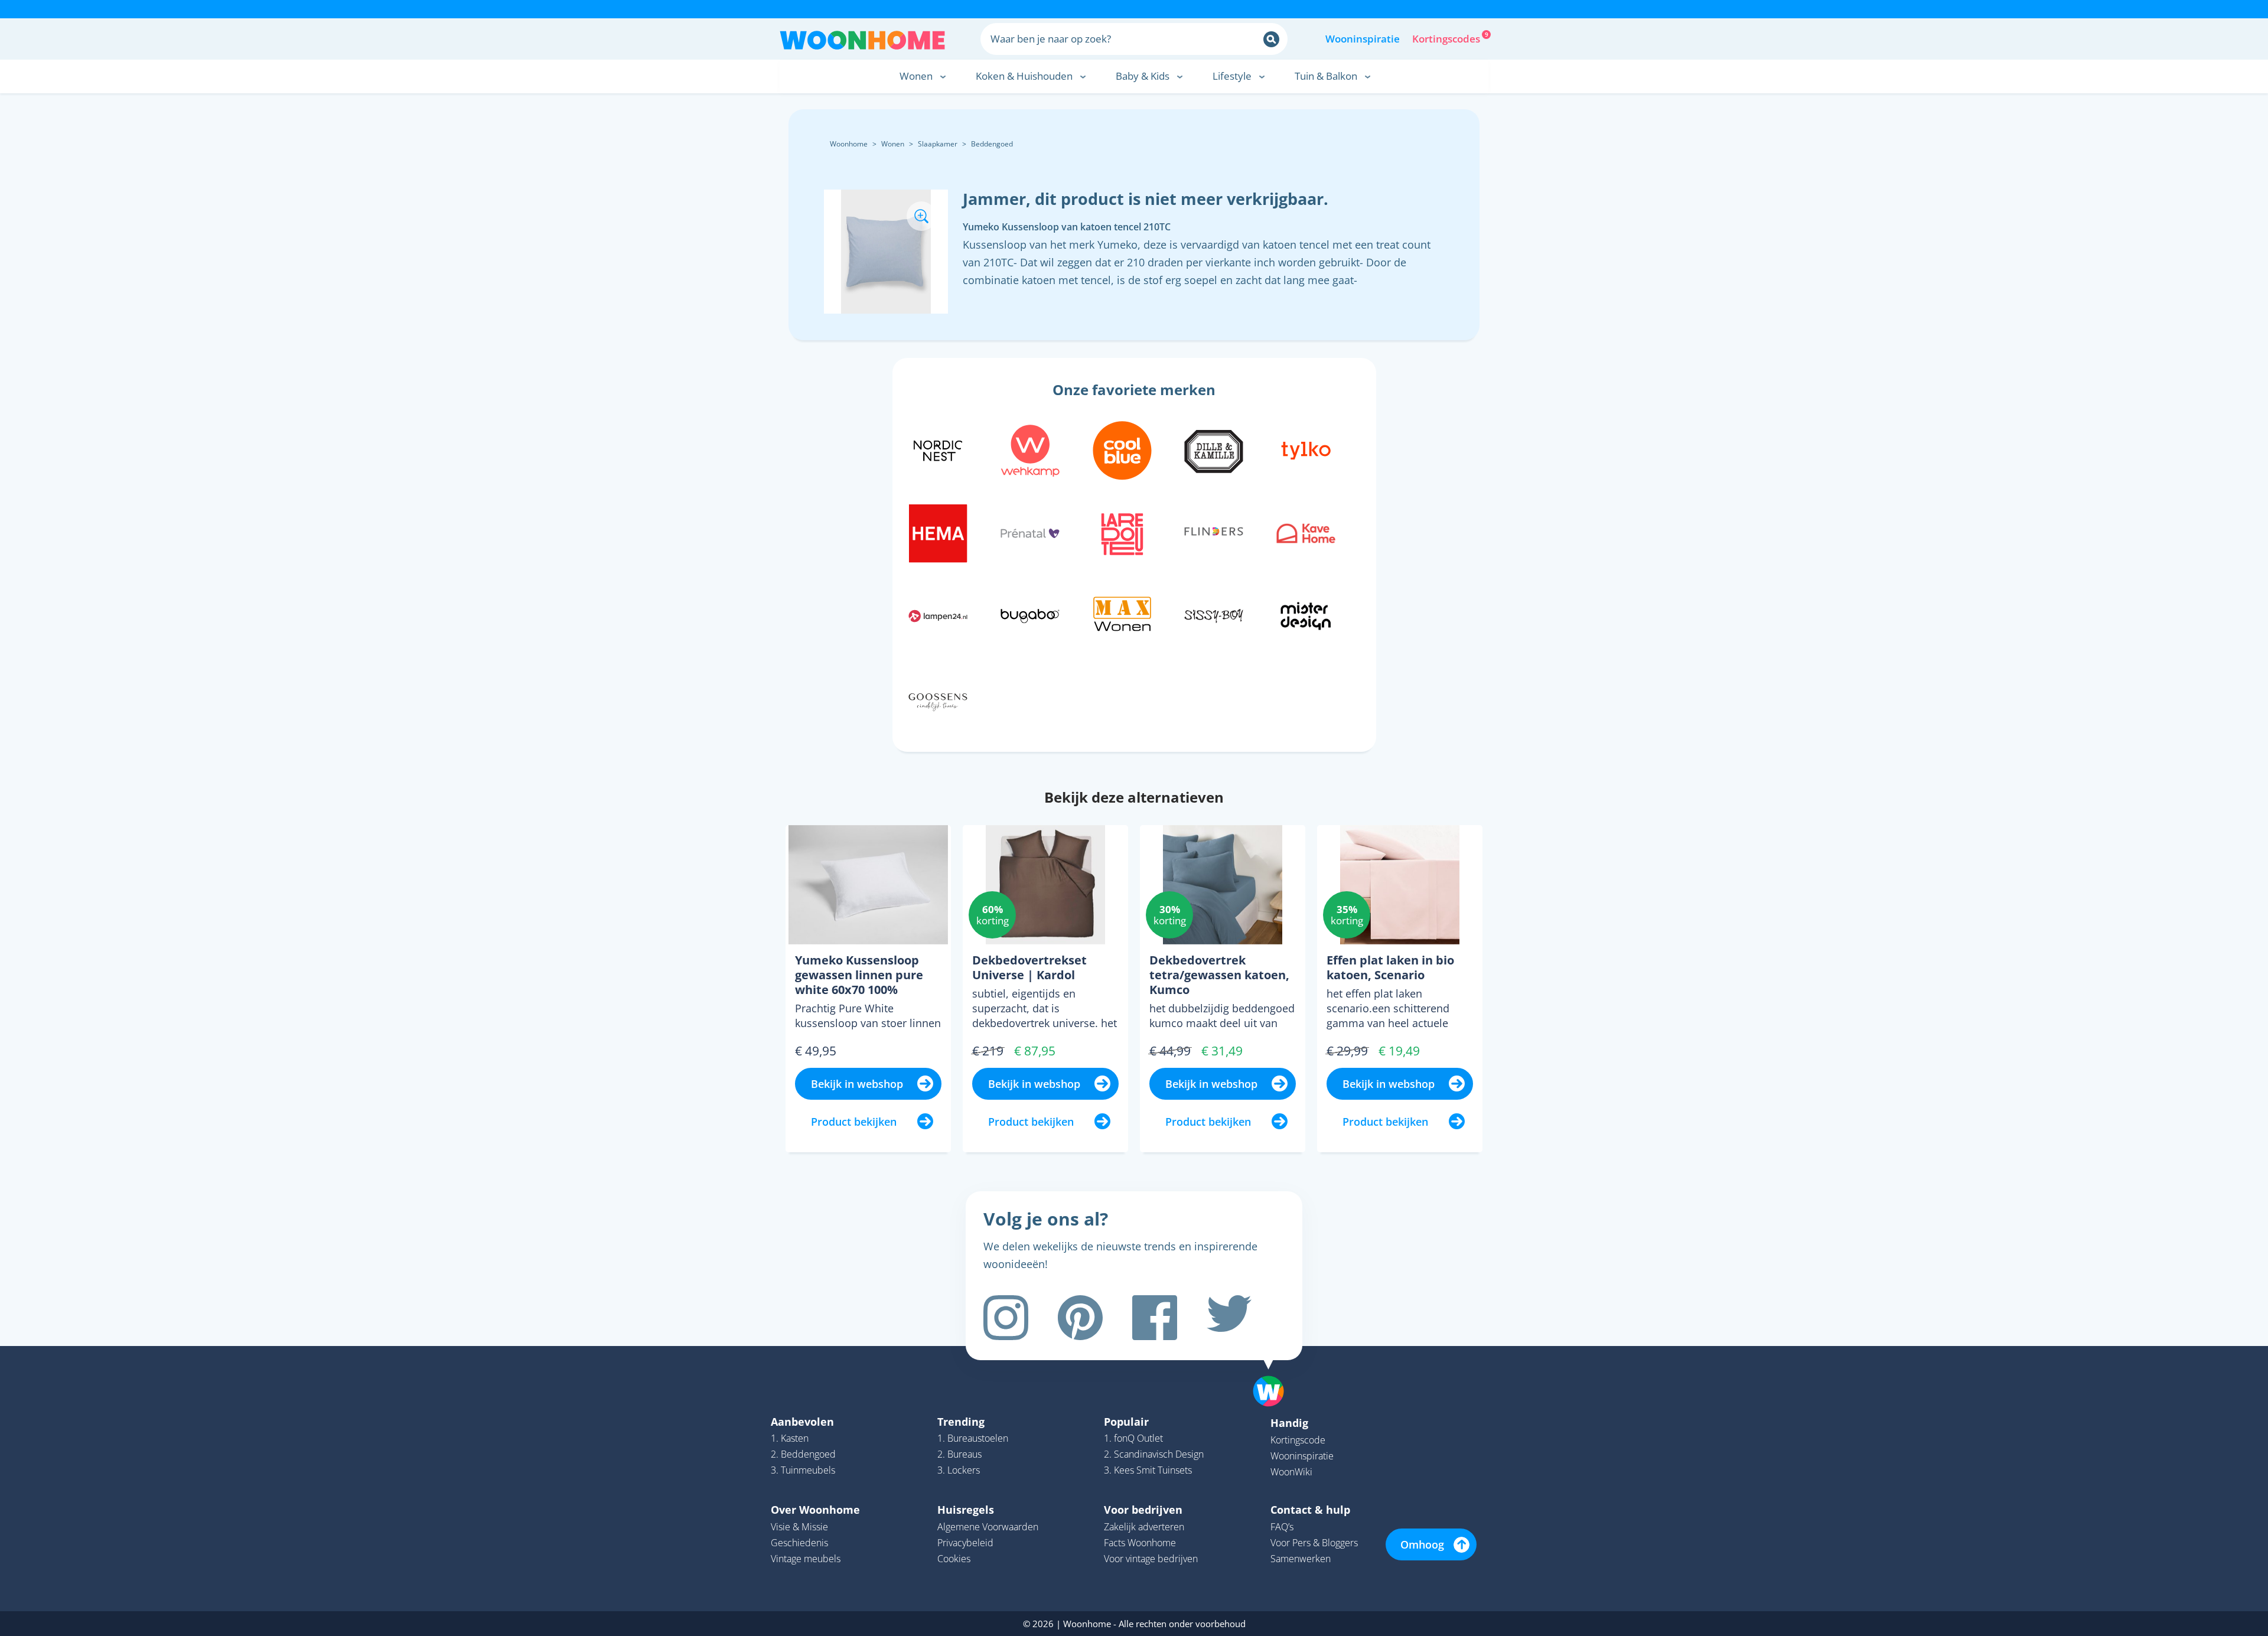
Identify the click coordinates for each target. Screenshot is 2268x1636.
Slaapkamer (938, 144)
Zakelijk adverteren (1144, 1527)
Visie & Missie (799, 1527)
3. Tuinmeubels (803, 1470)
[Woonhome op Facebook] (1155, 1318)
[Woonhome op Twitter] (1229, 1318)
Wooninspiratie (1363, 39)
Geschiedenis (799, 1543)
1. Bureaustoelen (973, 1438)
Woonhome (849, 144)
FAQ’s (1282, 1527)
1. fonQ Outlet (1133, 1438)
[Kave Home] (1306, 532)
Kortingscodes (1447, 38)
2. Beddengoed (803, 1454)
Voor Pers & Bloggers (1314, 1543)
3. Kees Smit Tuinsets (1148, 1470)
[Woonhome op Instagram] (1006, 1318)
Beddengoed (992, 144)
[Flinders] (1214, 532)
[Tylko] (1306, 449)
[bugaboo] (1030, 614)
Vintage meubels (806, 1559)
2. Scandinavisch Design (1154, 1454)
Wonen (893, 144)
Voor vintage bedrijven (1151, 1559)
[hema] (938, 532)
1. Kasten (790, 1438)
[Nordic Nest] (938, 449)
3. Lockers (959, 1470)
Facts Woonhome (1140, 1543)
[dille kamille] (1214, 449)
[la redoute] (1122, 532)
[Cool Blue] (1122, 449)
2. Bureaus (959, 1454)
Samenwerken (1301, 1559)
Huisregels (966, 1510)
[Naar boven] (1275, 1373)
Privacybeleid (965, 1543)
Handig (1289, 1423)
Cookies (954, 1559)
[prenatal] (1030, 532)
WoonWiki (1291, 1472)
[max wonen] (1122, 614)
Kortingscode (1298, 1440)
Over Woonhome (815, 1510)
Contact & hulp (1310, 1510)
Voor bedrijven (1143, 1510)
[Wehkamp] (1030, 449)
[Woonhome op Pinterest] (1080, 1318)
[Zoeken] (1271, 39)
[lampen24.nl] (938, 614)
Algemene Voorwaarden (988, 1527)
